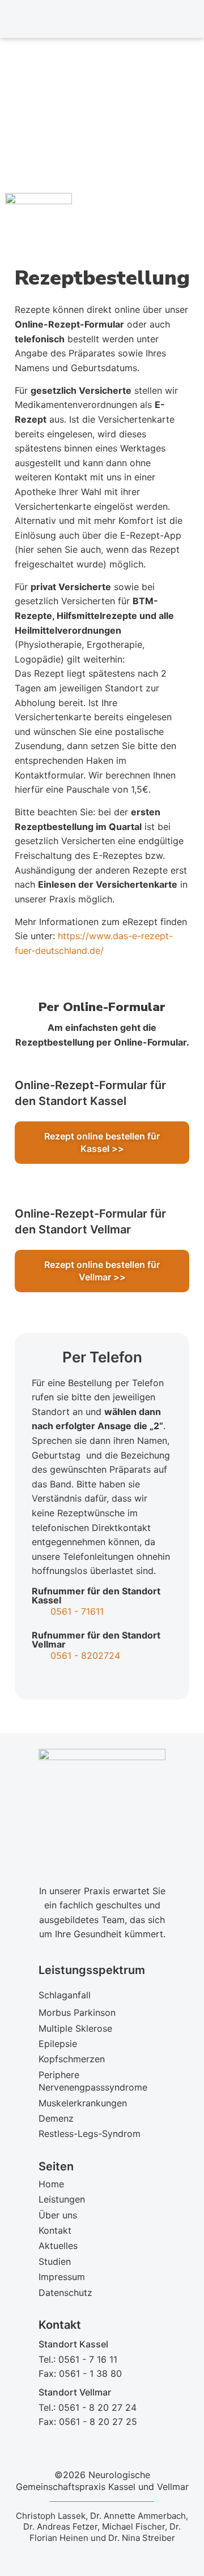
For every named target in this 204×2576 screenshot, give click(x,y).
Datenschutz (65, 2293)
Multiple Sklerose (75, 2028)
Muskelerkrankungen (83, 2103)
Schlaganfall (65, 1995)
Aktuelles (58, 2246)
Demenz (56, 2118)
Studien (55, 2261)
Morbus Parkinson (77, 2012)
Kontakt (55, 2230)
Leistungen (62, 2199)
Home (51, 2184)
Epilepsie (58, 2044)
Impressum (62, 2277)
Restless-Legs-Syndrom (90, 2134)
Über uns (58, 2215)
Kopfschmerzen (72, 2059)
